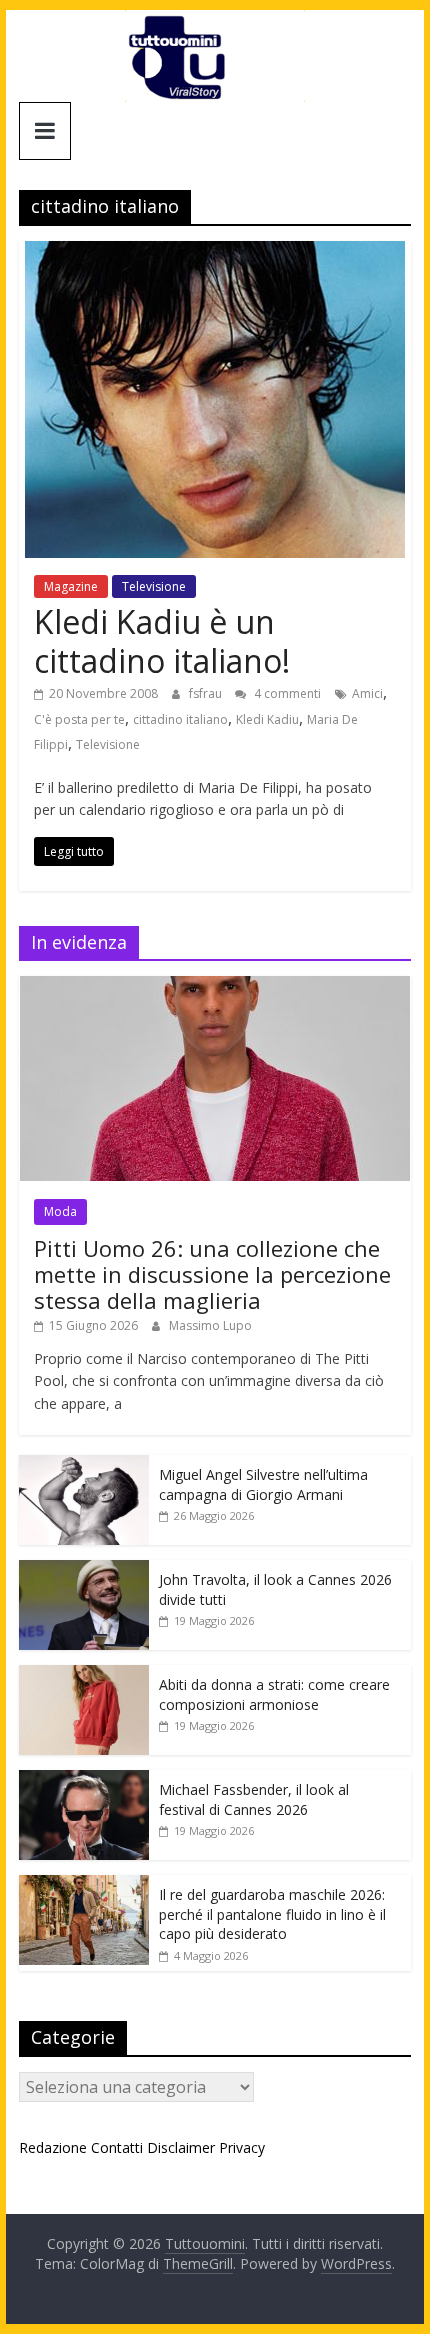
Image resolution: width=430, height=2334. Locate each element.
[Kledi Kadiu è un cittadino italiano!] (215, 253)
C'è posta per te (79, 719)
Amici (367, 693)
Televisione (154, 586)
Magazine (71, 586)
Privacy (242, 2147)
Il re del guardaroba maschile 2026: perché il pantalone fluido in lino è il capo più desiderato (272, 1914)
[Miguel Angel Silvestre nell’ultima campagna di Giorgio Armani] (84, 1465)
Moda (60, 1211)
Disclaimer (181, 2147)
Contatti (117, 2147)
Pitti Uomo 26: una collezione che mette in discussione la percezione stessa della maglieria (212, 1274)
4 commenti (286, 693)
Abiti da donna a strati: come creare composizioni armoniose (274, 1694)
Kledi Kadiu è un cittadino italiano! (162, 640)
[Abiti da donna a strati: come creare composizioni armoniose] (84, 1675)
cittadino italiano (180, 719)
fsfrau (207, 693)
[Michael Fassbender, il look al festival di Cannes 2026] (84, 1780)
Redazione (53, 2147)
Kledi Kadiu (267, 719)
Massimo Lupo (210, 1325)
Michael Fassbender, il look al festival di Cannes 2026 (254, 1799)
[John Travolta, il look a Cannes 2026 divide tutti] (84, 1570)
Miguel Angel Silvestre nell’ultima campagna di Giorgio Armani (263, 1484)
